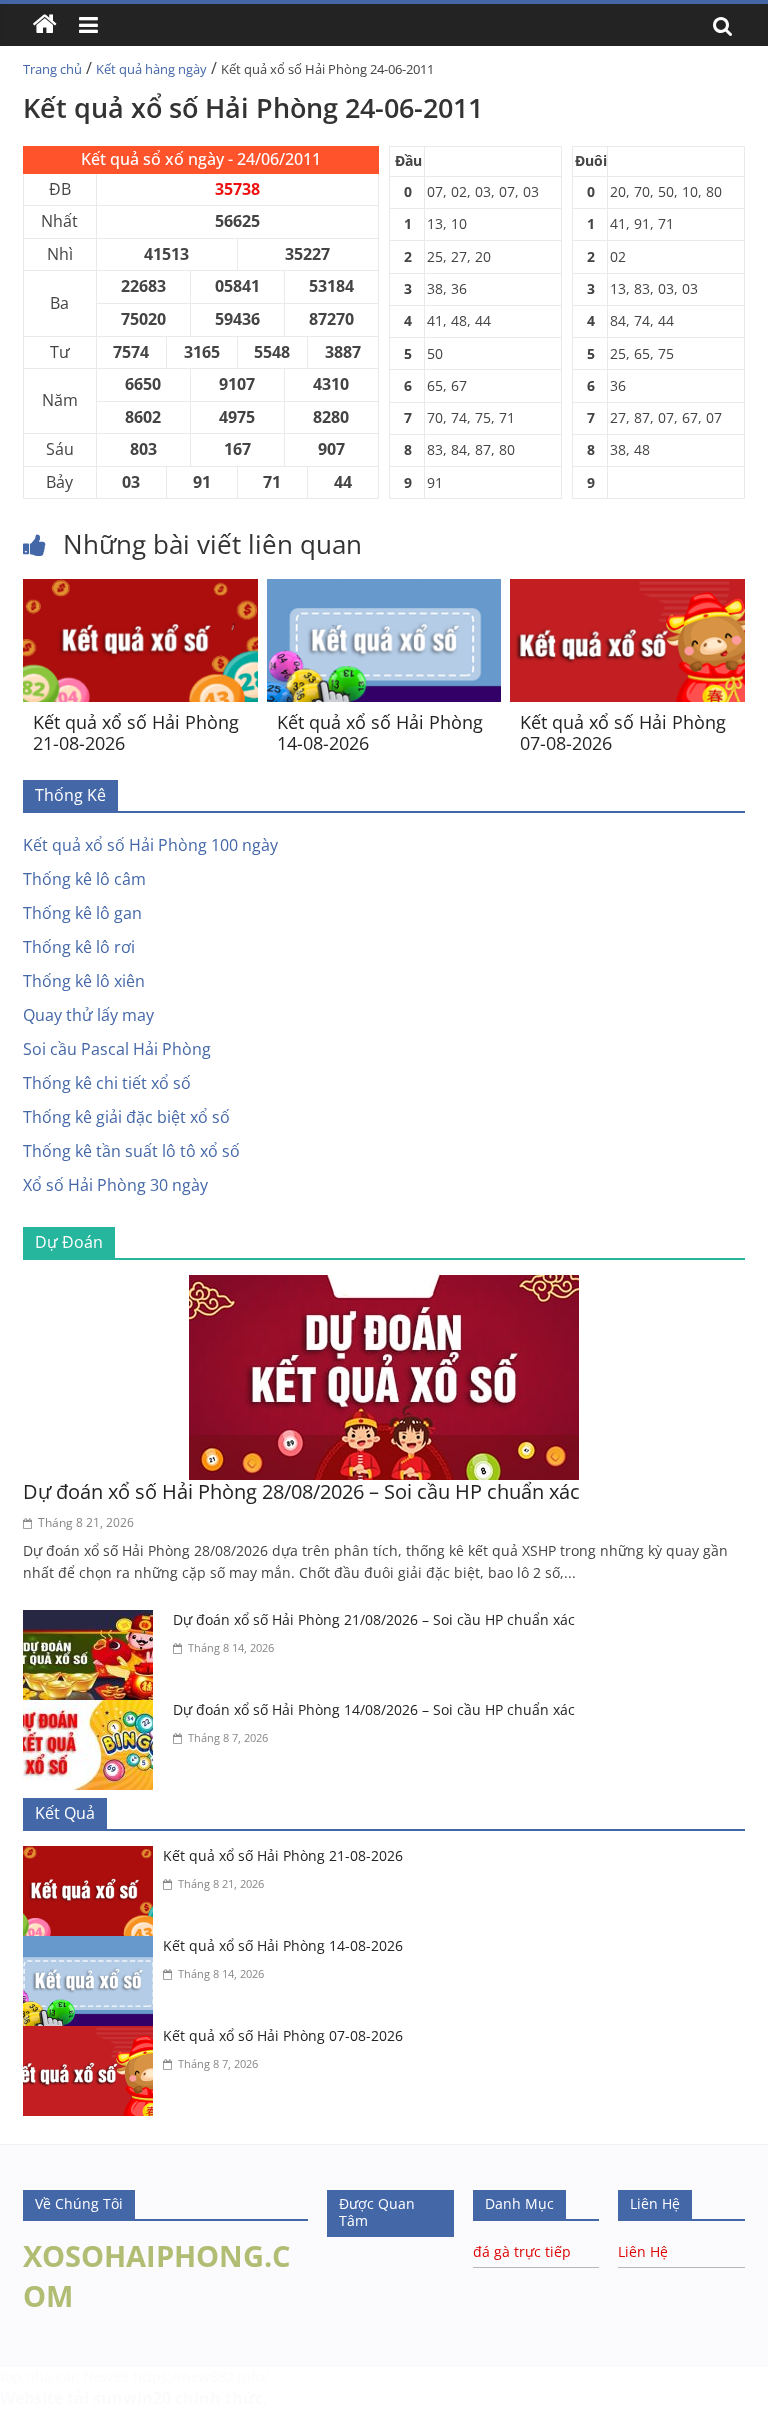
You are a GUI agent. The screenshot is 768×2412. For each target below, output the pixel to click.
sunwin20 (132, 2398)
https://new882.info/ (201, 2376)
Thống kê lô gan (82, 913)
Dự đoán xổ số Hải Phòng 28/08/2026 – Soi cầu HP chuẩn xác (301, 1491)
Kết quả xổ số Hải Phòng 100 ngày (150, 845)
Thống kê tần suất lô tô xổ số (131, 1151)
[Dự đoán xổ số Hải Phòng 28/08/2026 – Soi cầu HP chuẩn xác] (384, 1287)
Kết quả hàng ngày (151, 69)
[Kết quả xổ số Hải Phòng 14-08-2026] (384, 591)
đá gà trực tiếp (522, 2251)
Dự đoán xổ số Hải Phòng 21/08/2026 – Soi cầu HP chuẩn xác (374, 1619)
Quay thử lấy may (88, 1015)
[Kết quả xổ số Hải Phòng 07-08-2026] (627, 591)
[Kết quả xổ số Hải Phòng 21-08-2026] (140, 591)
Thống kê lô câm (84, 879)
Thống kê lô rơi (79, 947)
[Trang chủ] (45, 25)
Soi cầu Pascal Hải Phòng (117, 1049)
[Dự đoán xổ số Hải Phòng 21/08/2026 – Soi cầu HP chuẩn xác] (93, 1622)
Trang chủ (52, 69)
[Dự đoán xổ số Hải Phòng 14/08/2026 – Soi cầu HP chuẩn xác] (93, 1712)
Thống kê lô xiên (84, 981)
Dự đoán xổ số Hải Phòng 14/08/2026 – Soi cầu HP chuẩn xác (374, 1709)
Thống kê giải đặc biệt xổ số (126, 1117)
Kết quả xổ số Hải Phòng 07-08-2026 (623, 733)
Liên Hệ (643, 2251)
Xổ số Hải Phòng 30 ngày (115, 1185)
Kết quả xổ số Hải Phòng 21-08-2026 (136, 733)
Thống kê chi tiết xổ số (107, 1083)
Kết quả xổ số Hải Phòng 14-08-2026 (380, 733)
